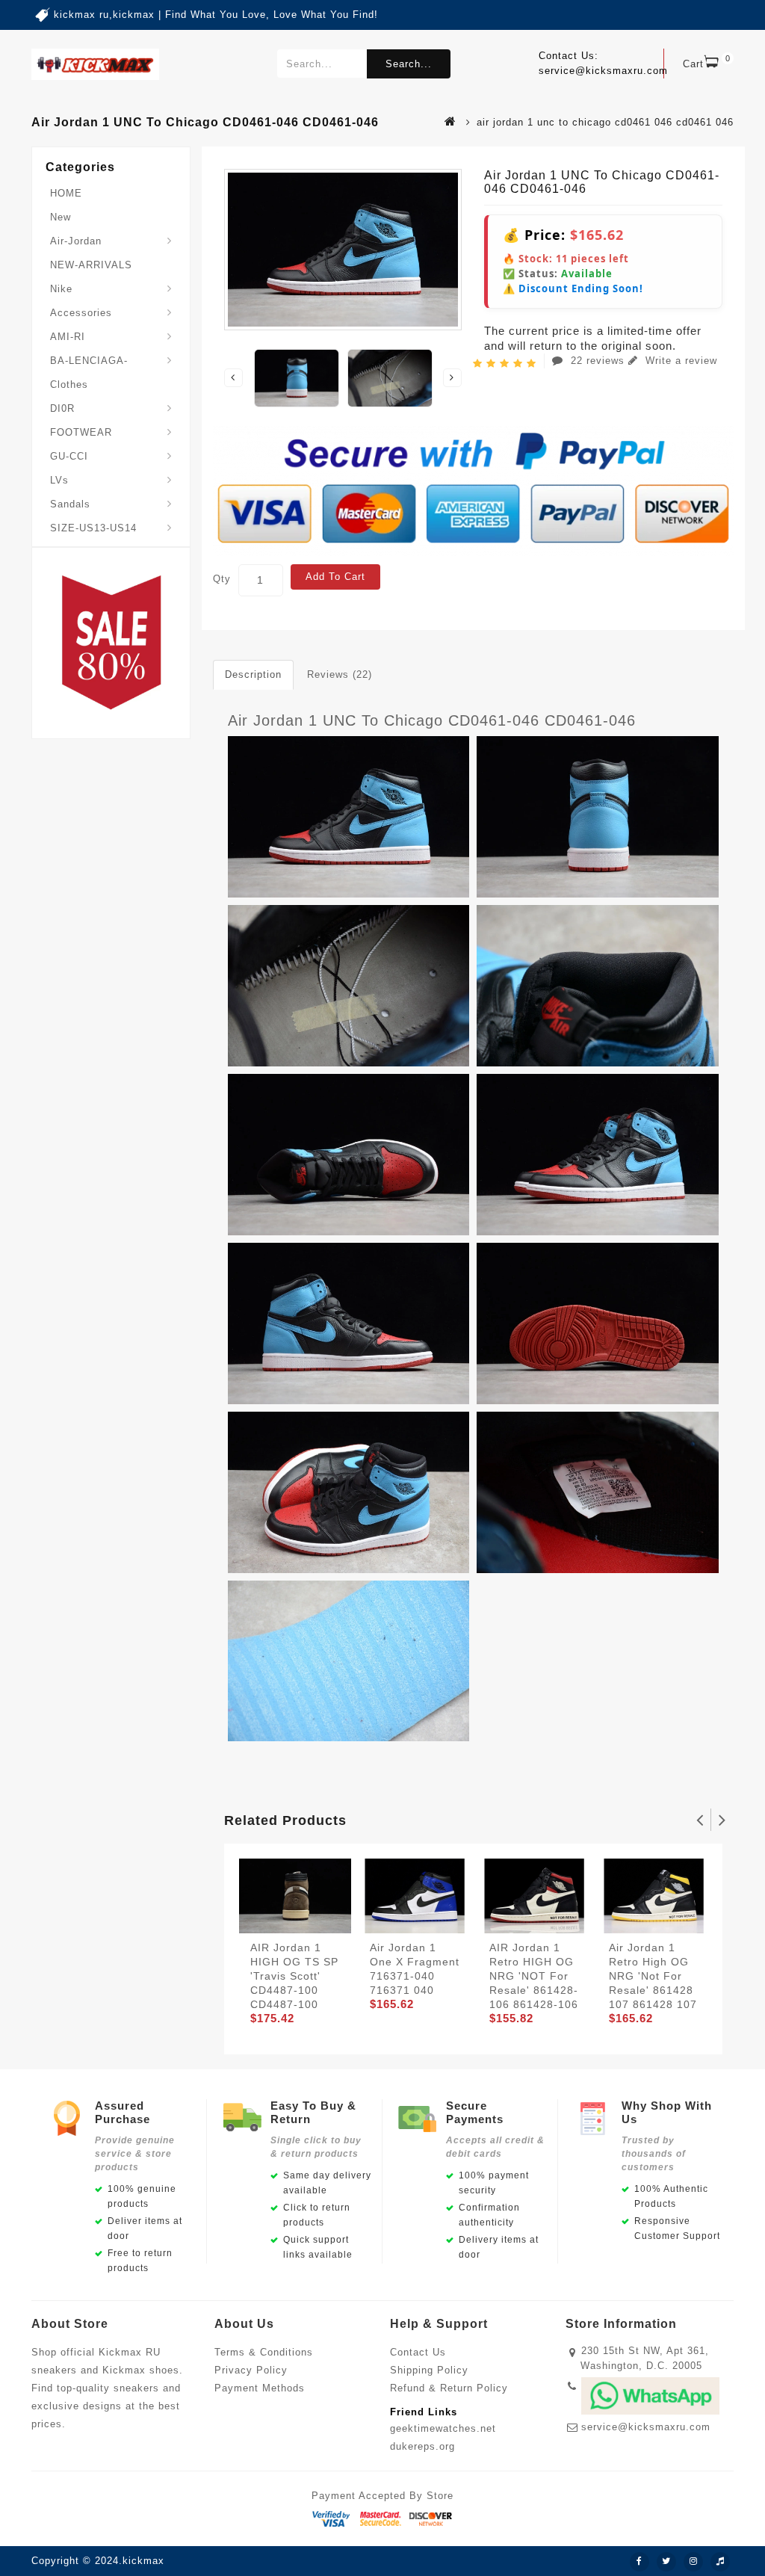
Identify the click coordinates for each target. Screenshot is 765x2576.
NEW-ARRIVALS (91, 265)
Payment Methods (260, 2388)
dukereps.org (422, 2446)
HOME (66, 193)
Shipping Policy (429, 2370)
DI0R (62, 408)
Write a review (679, 361)
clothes (69, 384)
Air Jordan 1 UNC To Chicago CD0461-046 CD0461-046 (432, 720)
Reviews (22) (340, 674)
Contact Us (418, 2352)
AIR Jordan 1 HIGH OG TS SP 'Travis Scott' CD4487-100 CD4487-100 (294, 1976)
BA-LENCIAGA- (89, 361)
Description (253, 674)
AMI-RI (68, 337)
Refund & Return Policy (449, 2388)
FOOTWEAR (81, 432)
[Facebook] (639, 2562)
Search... (409, 64)
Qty (222, 579)
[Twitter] (666, 2562)
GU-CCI (69, 456)
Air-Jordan (76, 241)
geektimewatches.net (443, 2428)
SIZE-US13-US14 (93, 528)
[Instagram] (693, 2562)
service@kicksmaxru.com (646, 2427)
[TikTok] (720, 2562)
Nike (61, 289)
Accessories (81, 313)
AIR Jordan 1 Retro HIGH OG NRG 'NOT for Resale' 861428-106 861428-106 (534, 1976)
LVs (59, 480)
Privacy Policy (251, 2370)
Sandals (70, 504)
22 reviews (598, 361)
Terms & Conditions (264, 2352)
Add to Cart (335, 577)
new (61, 217)
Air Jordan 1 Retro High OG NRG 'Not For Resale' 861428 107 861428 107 (653, 1976)
